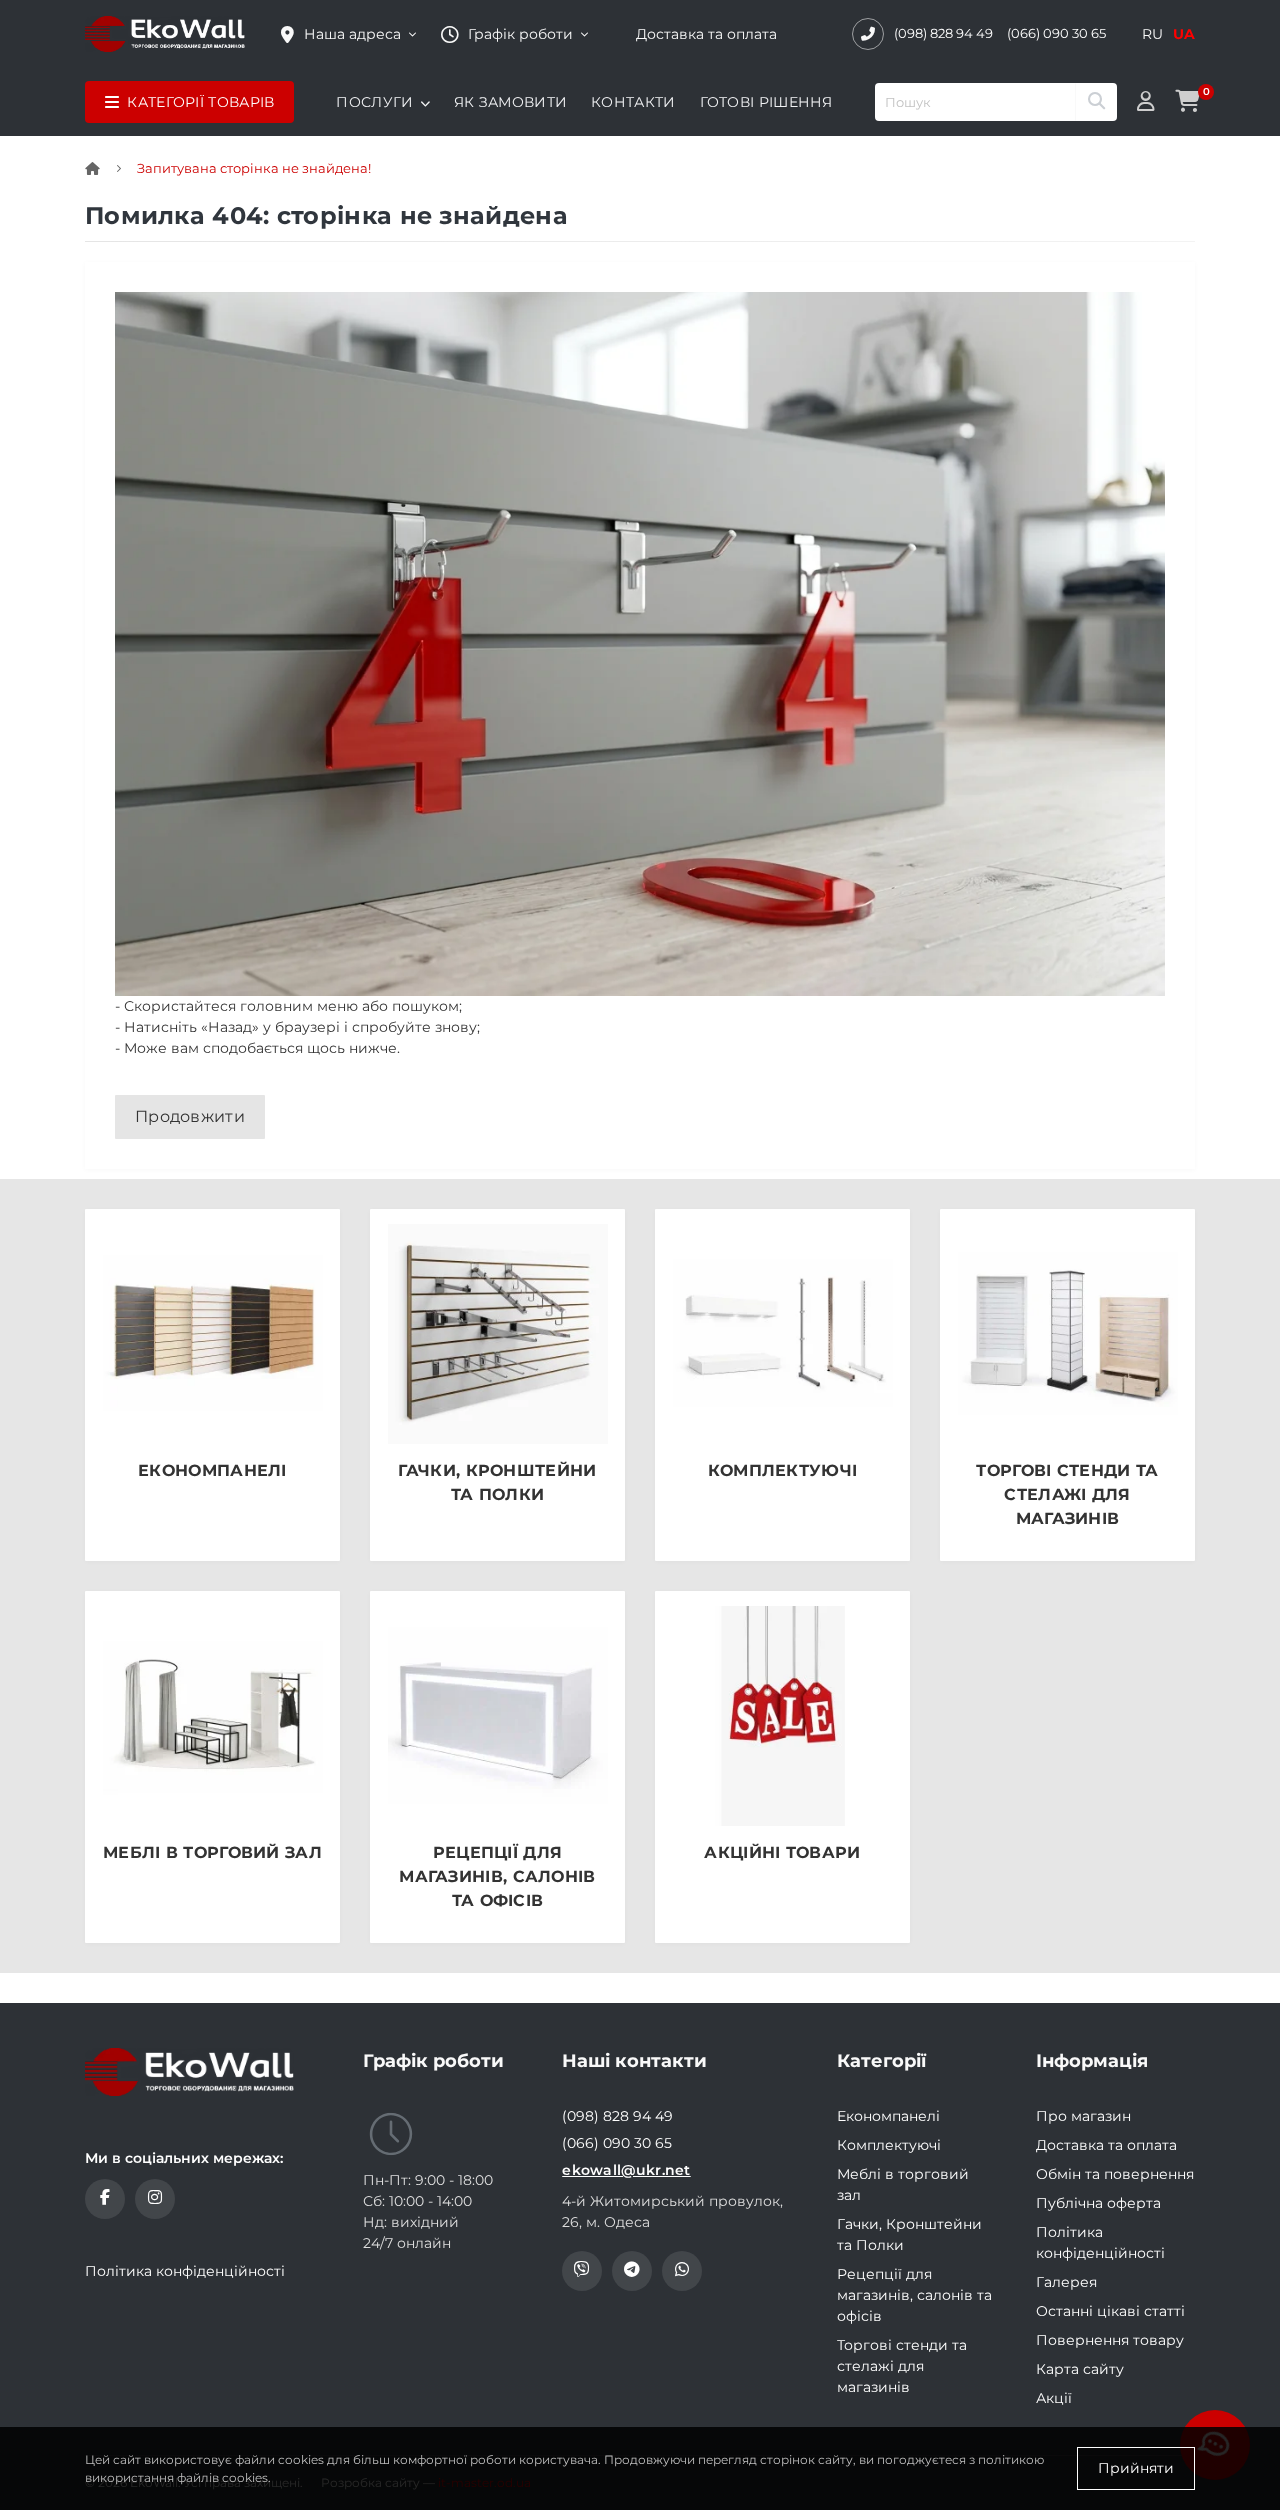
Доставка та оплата (706, 34)
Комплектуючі (889, 2145)
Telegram (632, 2271)
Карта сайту (1080, 2369)
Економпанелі (888, 2116)
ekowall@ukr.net (626, 2170)
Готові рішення (766, 102)
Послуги (374, 102)
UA (1184, 34)
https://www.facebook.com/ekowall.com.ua (105, 2199)
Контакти (633, 102)
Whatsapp (682, 2271)
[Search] (1096, 102)
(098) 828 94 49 (943, 33)
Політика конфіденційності (185, 2271)
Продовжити (190, 1116)
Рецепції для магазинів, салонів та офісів (914, 2295)
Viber (582, 2271)
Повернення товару (1110, 2340)
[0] (1187, 102)
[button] (515, 34)
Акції (1054, 2398)
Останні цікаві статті (1110, 2311)
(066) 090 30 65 (1056, 33)
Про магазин (1083, 2116)
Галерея (1066, 2282)
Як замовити (510, 102)
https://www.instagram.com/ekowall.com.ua (155, 2199)
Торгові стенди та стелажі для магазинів (902, 2366)
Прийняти (1136, 2468)
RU (1152, 34)
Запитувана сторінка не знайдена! (254, 168)
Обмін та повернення (1115, 2174)
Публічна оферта (1098, 2203)
